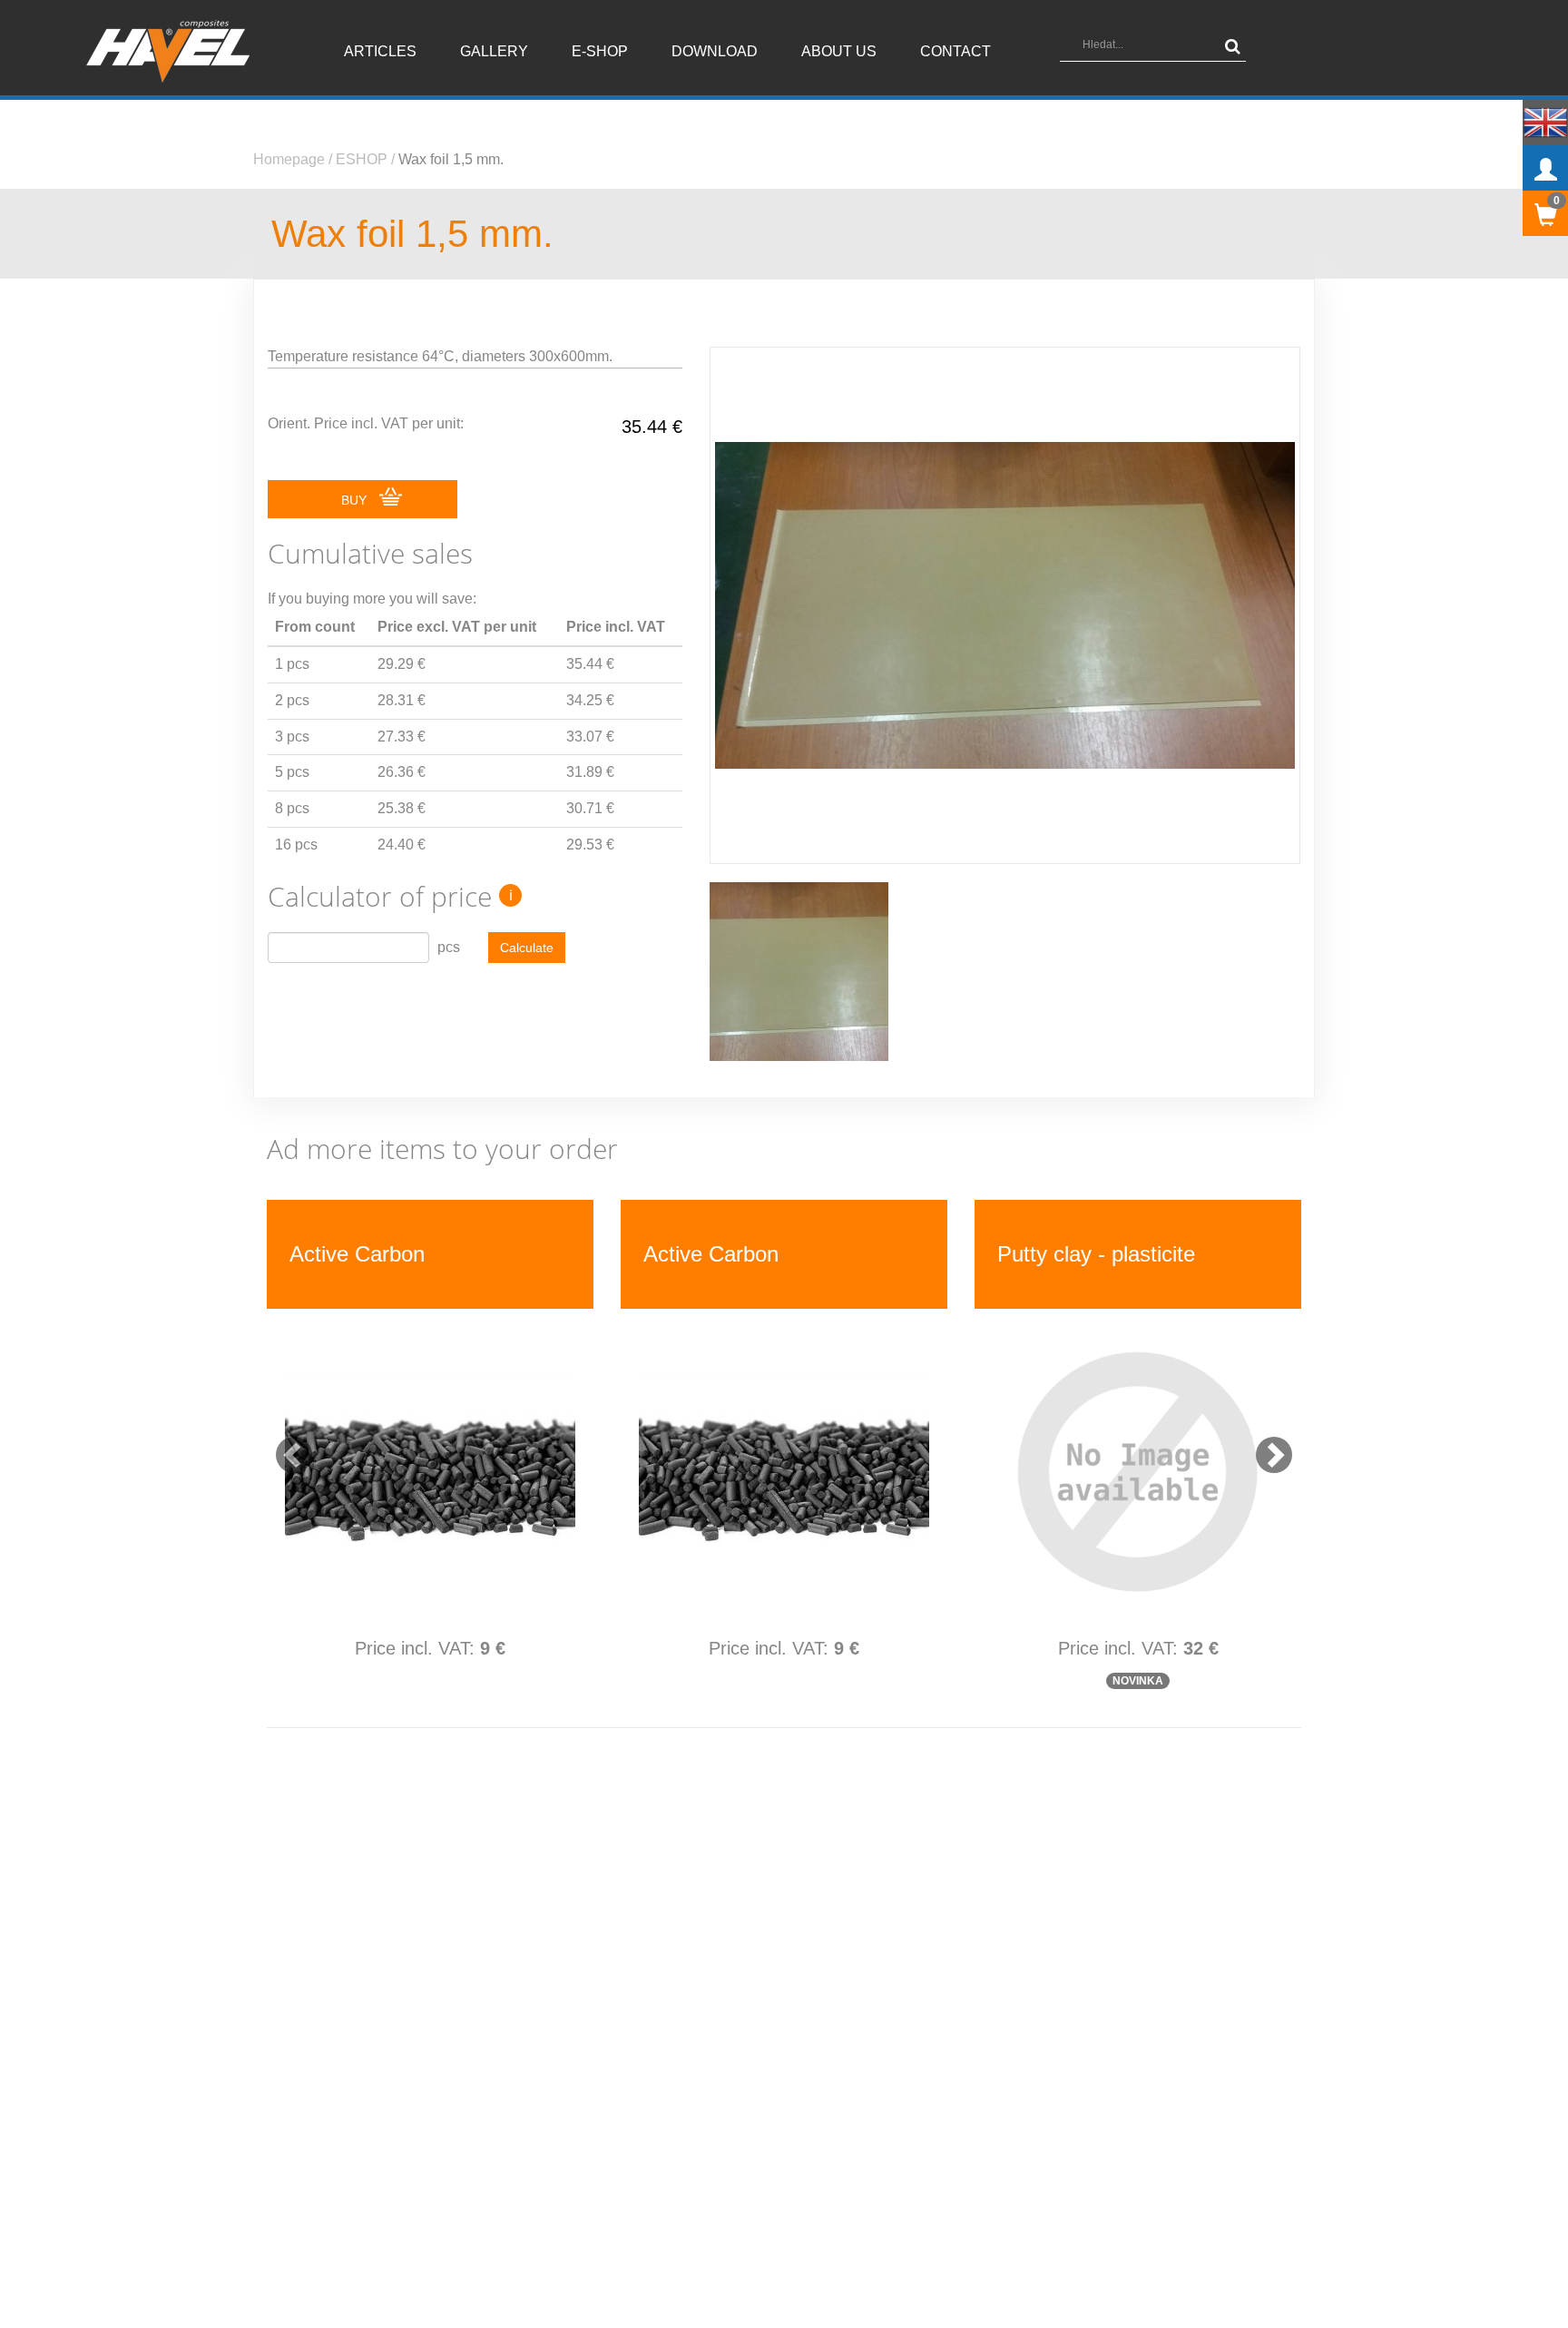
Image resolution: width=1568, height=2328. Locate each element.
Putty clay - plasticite (388, 1254)
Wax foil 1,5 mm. (451, 159)
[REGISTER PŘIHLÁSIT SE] (1545, 168)
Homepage (289, 159)
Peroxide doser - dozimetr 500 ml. (751, 1253)
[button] (285, 1446)
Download (715, 51)
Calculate (527, 948)
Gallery (494, 51)
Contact (955, 51)
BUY (356, 500)
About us (839, 51)
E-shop (600, 51)
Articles (380, 51)
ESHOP (362, 159)
